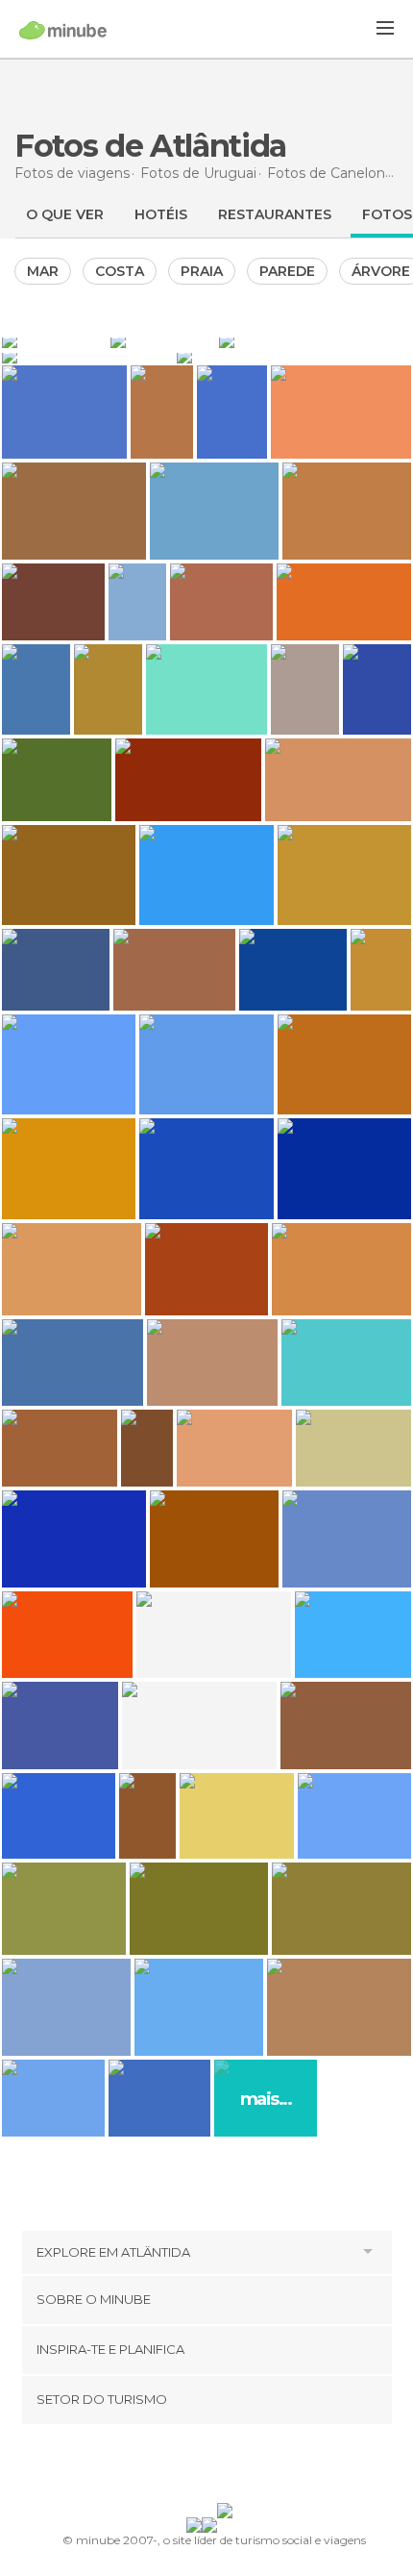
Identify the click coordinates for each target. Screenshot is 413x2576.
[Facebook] (177, 2467)
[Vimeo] (227, 2467)
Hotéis (161, 214)
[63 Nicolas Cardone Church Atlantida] (146, 1448)
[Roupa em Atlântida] (163, 340)
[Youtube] (252, 2467)
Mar (43, 271)
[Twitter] (202, 2467)
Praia (202, 271)
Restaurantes (275, 214)
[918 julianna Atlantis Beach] (137, 602)
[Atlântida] (87, 356)
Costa (120, 271)
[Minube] (63, 30)
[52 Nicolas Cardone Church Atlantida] (147, 1816)
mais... (266, 2100)
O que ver (65, 214)
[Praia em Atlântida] (315, 340)
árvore (381, 271)
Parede (287, 271)
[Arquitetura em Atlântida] (54, 340)
